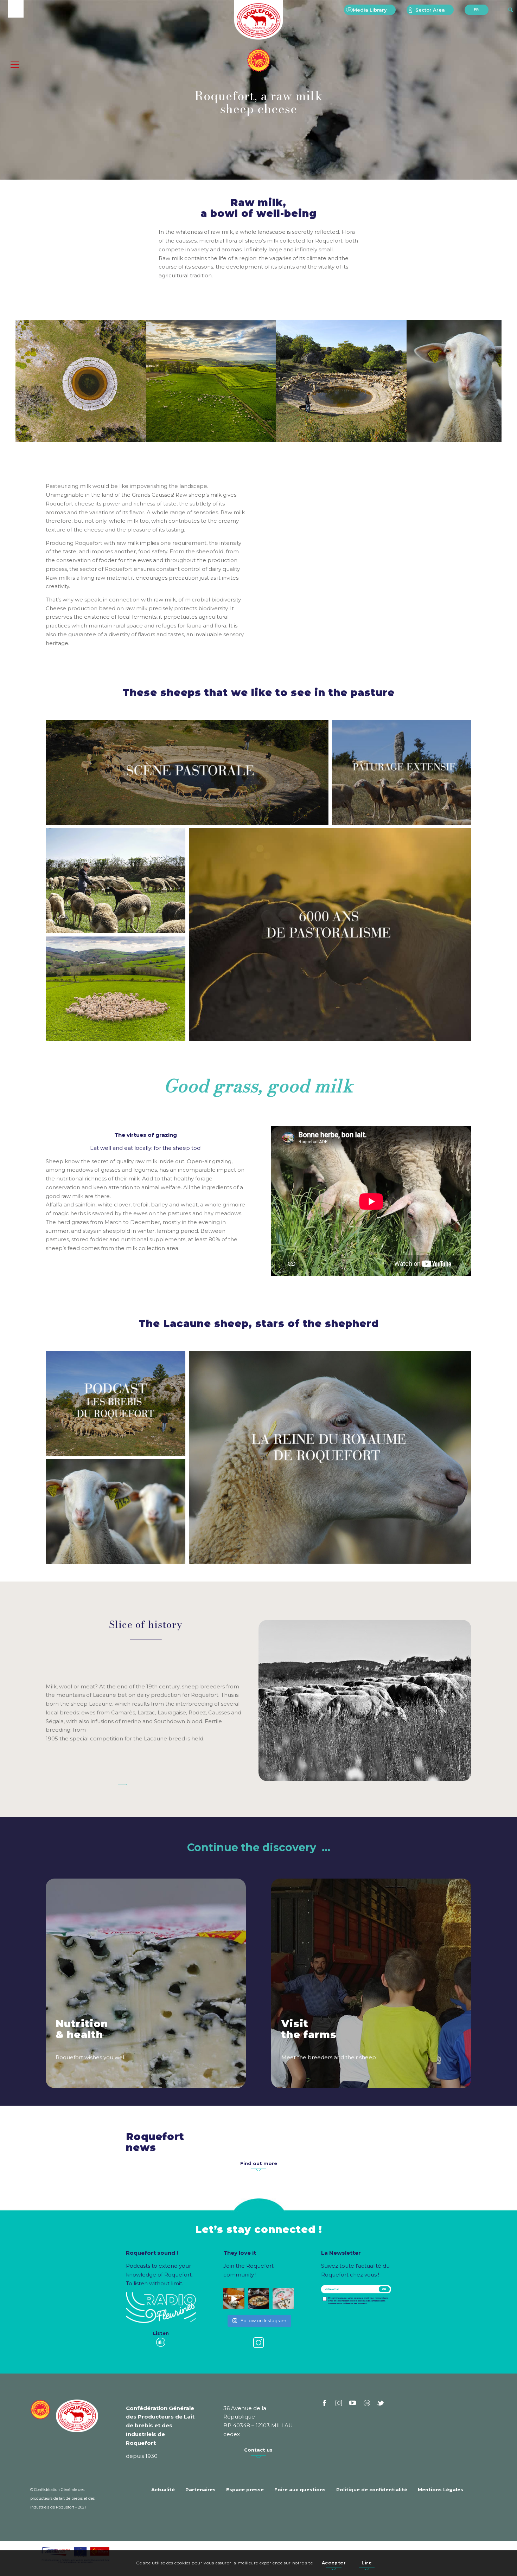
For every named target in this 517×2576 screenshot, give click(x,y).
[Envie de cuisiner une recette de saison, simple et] (258, 2299)
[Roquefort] (259, 21)
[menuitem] (370, 10)
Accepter (334, 2563)
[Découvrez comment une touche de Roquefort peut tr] (234, 2299)
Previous (31, 381)
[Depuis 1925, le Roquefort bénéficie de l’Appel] (283, 2299)
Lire (367, 2563)
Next (486, 381)
